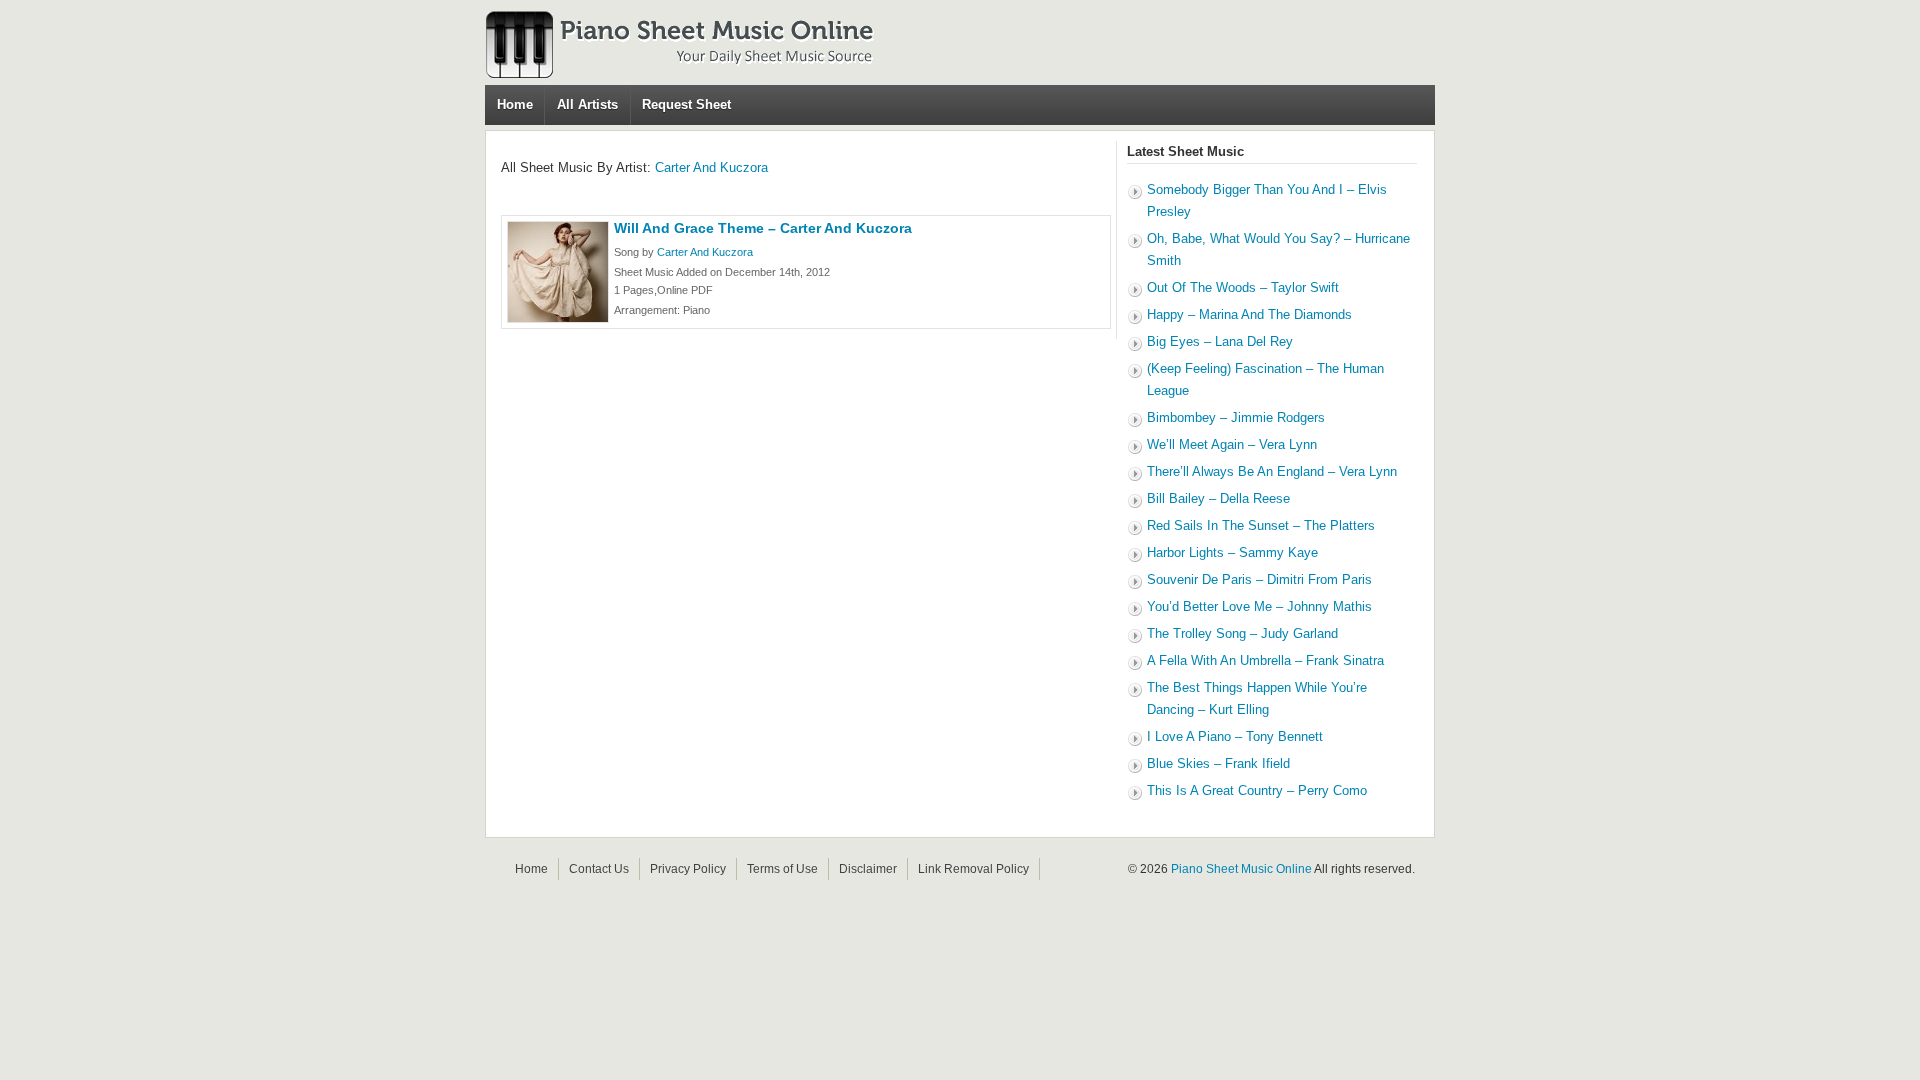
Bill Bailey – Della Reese (1218, 498)
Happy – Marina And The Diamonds (1249, 314)
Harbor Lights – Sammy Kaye (1232, 552)
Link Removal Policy (973, 869)
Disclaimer (868, 869)
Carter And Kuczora (711, 167)
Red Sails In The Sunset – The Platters (1261, 525)
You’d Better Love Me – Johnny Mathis (1259, 606)
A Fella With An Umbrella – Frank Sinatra (1265, 660)
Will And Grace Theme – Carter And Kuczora (763, 228)
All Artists (587, 104)
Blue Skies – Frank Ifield (1218, 763)
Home (515, 104)
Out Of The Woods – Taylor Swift (1243, 287)
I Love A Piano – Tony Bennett (1235, 736)
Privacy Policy (688, 869)
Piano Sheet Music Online (1241, 869)
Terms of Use (782, 869)
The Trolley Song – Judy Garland (1242, 633)
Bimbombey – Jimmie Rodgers (1236, 417)
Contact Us (599, 869)
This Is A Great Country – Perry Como (1257, 790)
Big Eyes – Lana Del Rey (1220, 341)
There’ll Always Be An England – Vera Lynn (1272, 471)
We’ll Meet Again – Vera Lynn (1232, 444)
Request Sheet (686, 104)
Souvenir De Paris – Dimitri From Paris (1259, 579)
